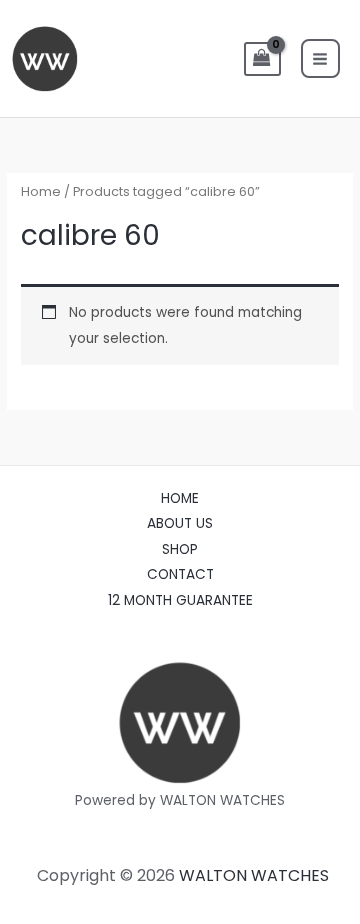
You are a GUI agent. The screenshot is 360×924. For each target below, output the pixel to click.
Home (41, 191)
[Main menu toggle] (320, 58)
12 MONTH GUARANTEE (180, 600)
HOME (180, 498)
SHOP (180, 549)
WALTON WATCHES (254, 875)
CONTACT (180, 574)
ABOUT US (180, 523)
